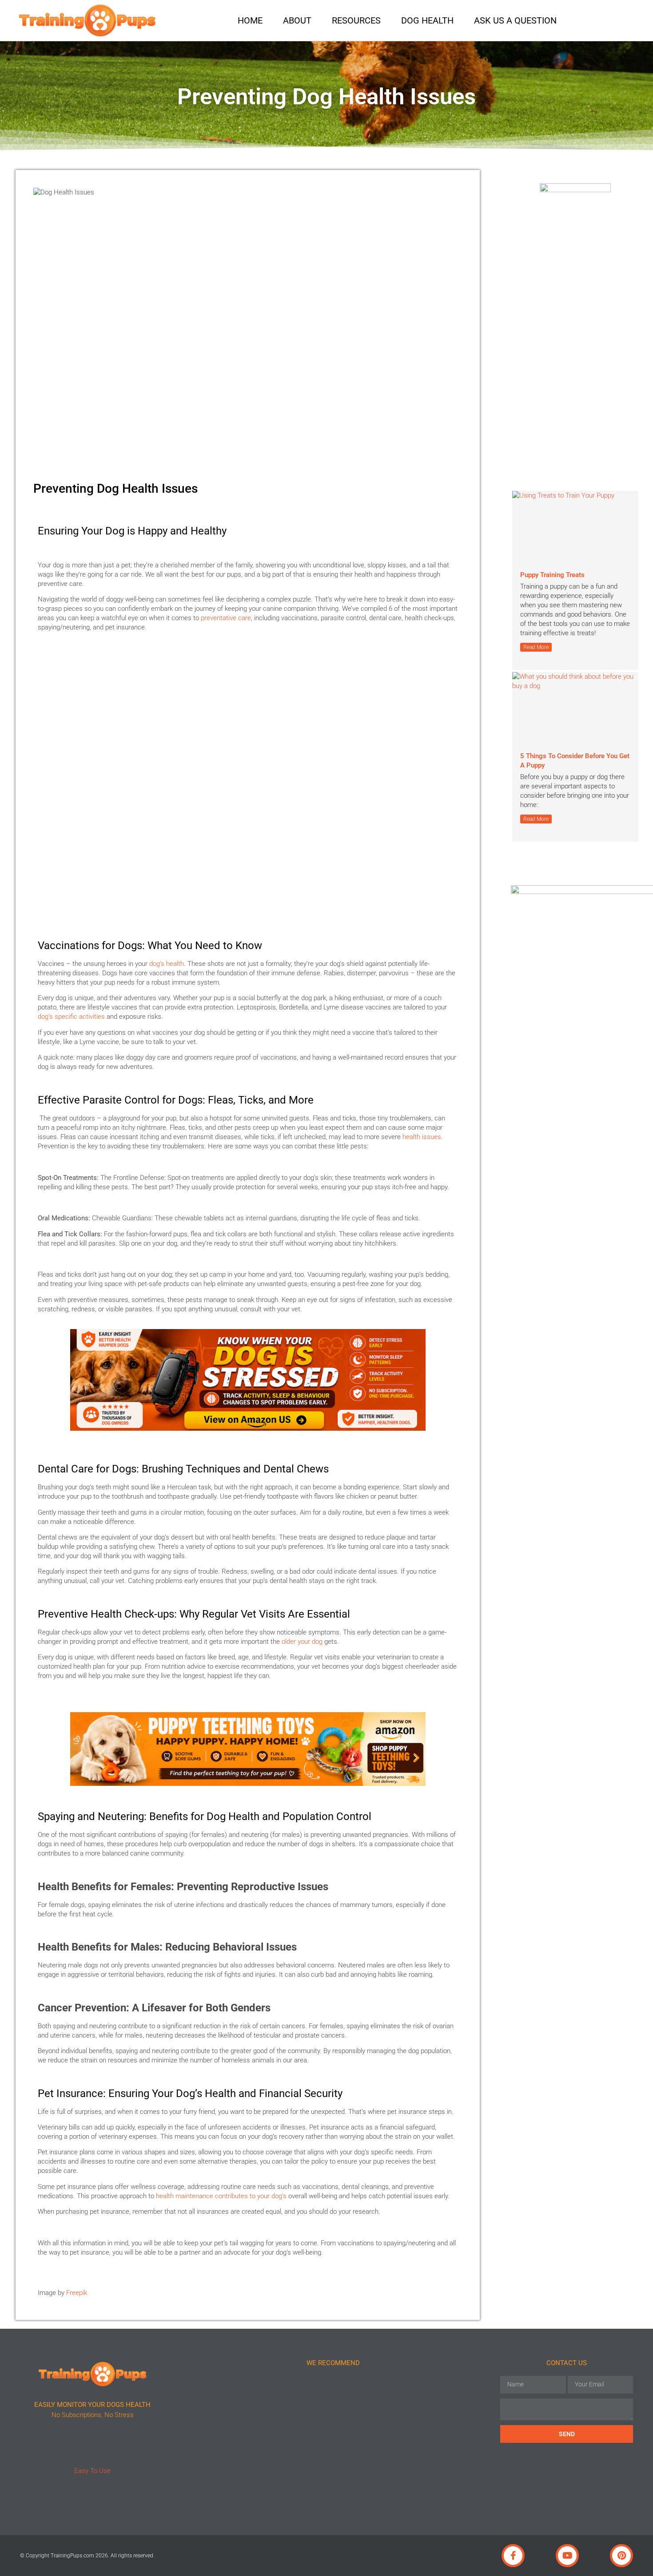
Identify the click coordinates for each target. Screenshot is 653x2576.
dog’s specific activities (71, 1017)
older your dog (302, 1642)
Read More (536, 647)
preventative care (226, 618)
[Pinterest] (621, 2556)
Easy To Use (92, 2471)
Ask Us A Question (515, 20)
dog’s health (167, 964)
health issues (422, 1137)
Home (250, 20)
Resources (356, 20)
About (297, 20)
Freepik (77, 2293)
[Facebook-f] (513, 2556)
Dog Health (427, 20)
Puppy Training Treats (552, 575)
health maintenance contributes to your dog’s (221, 2196)
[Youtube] (567, 2556)
